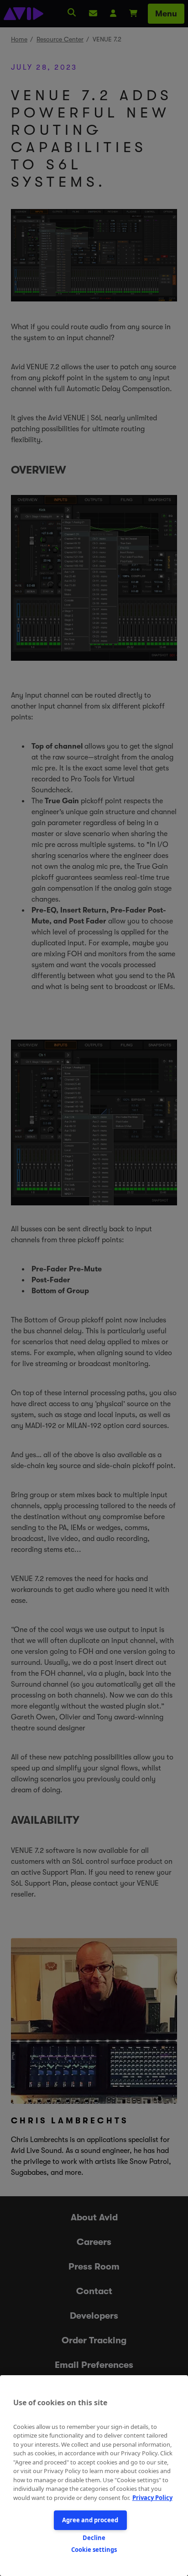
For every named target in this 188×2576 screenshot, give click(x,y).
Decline (94, 2538)
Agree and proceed (90, 2520)
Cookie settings (94, 2550)
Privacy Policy (152, 2498)
